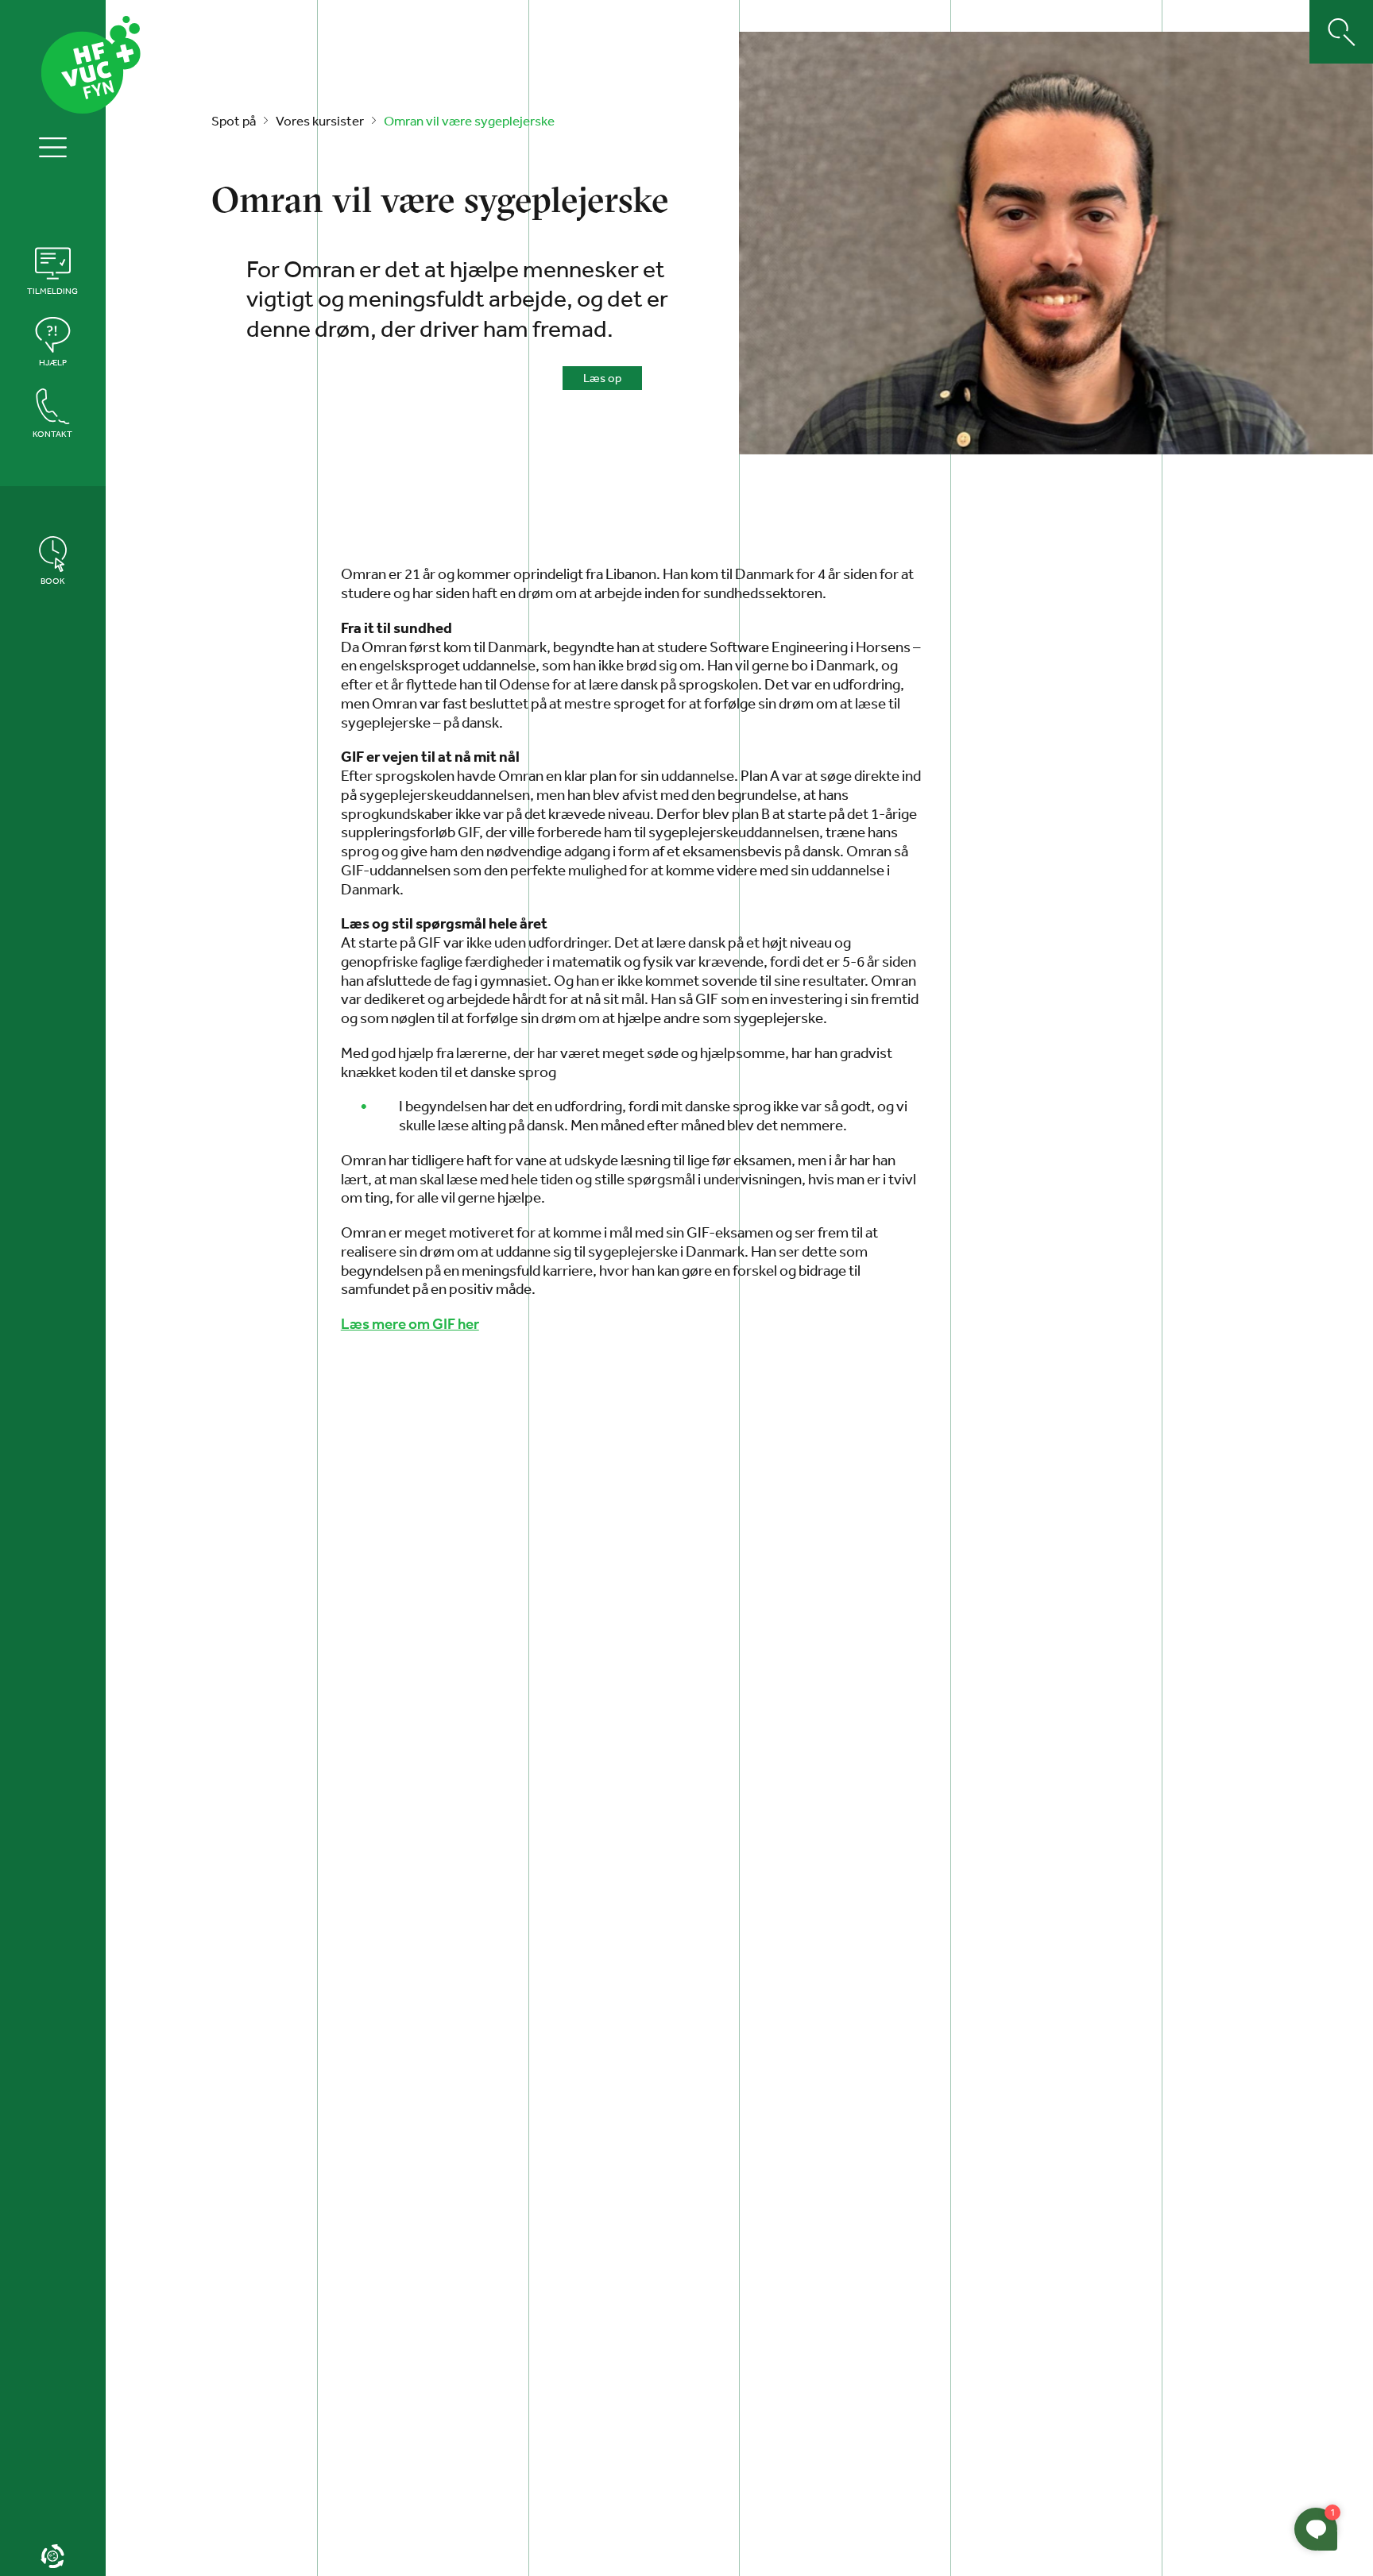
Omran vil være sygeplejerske (469, 120)
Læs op (602, 378)
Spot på (234, 120)
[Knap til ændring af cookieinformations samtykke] (53, 2556)
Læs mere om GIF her (410, 1324)
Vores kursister (320, 120)
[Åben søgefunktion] (1341, 32)
